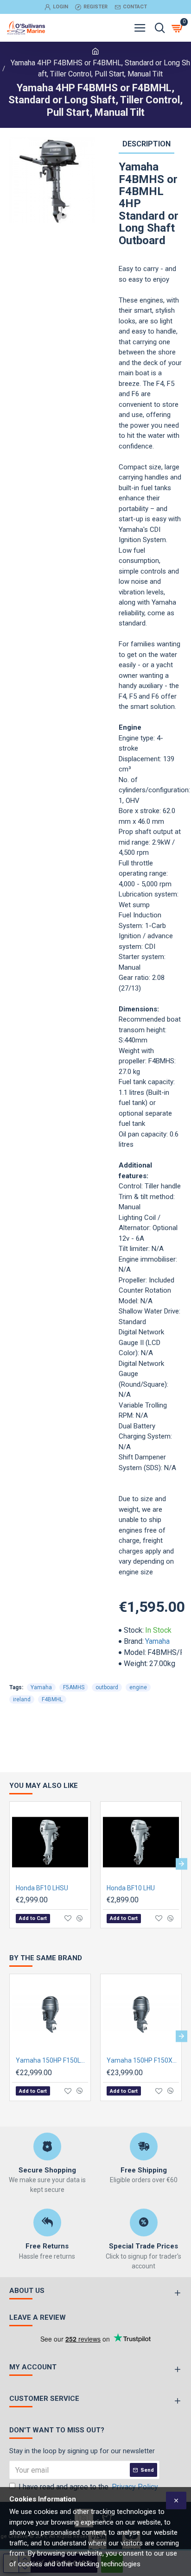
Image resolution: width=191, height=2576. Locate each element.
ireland (22, 1699)
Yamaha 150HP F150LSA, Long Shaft (52, 2060)
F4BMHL (52, 1699)
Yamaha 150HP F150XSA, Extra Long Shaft (143, 2060)
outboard (107, 1687)
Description (146, 144)
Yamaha (157, 1641)
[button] (10, 1864)
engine (138, 1687)
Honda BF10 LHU (131, 1888)
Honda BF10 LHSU (42, 1888)
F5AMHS (74, 1687)
